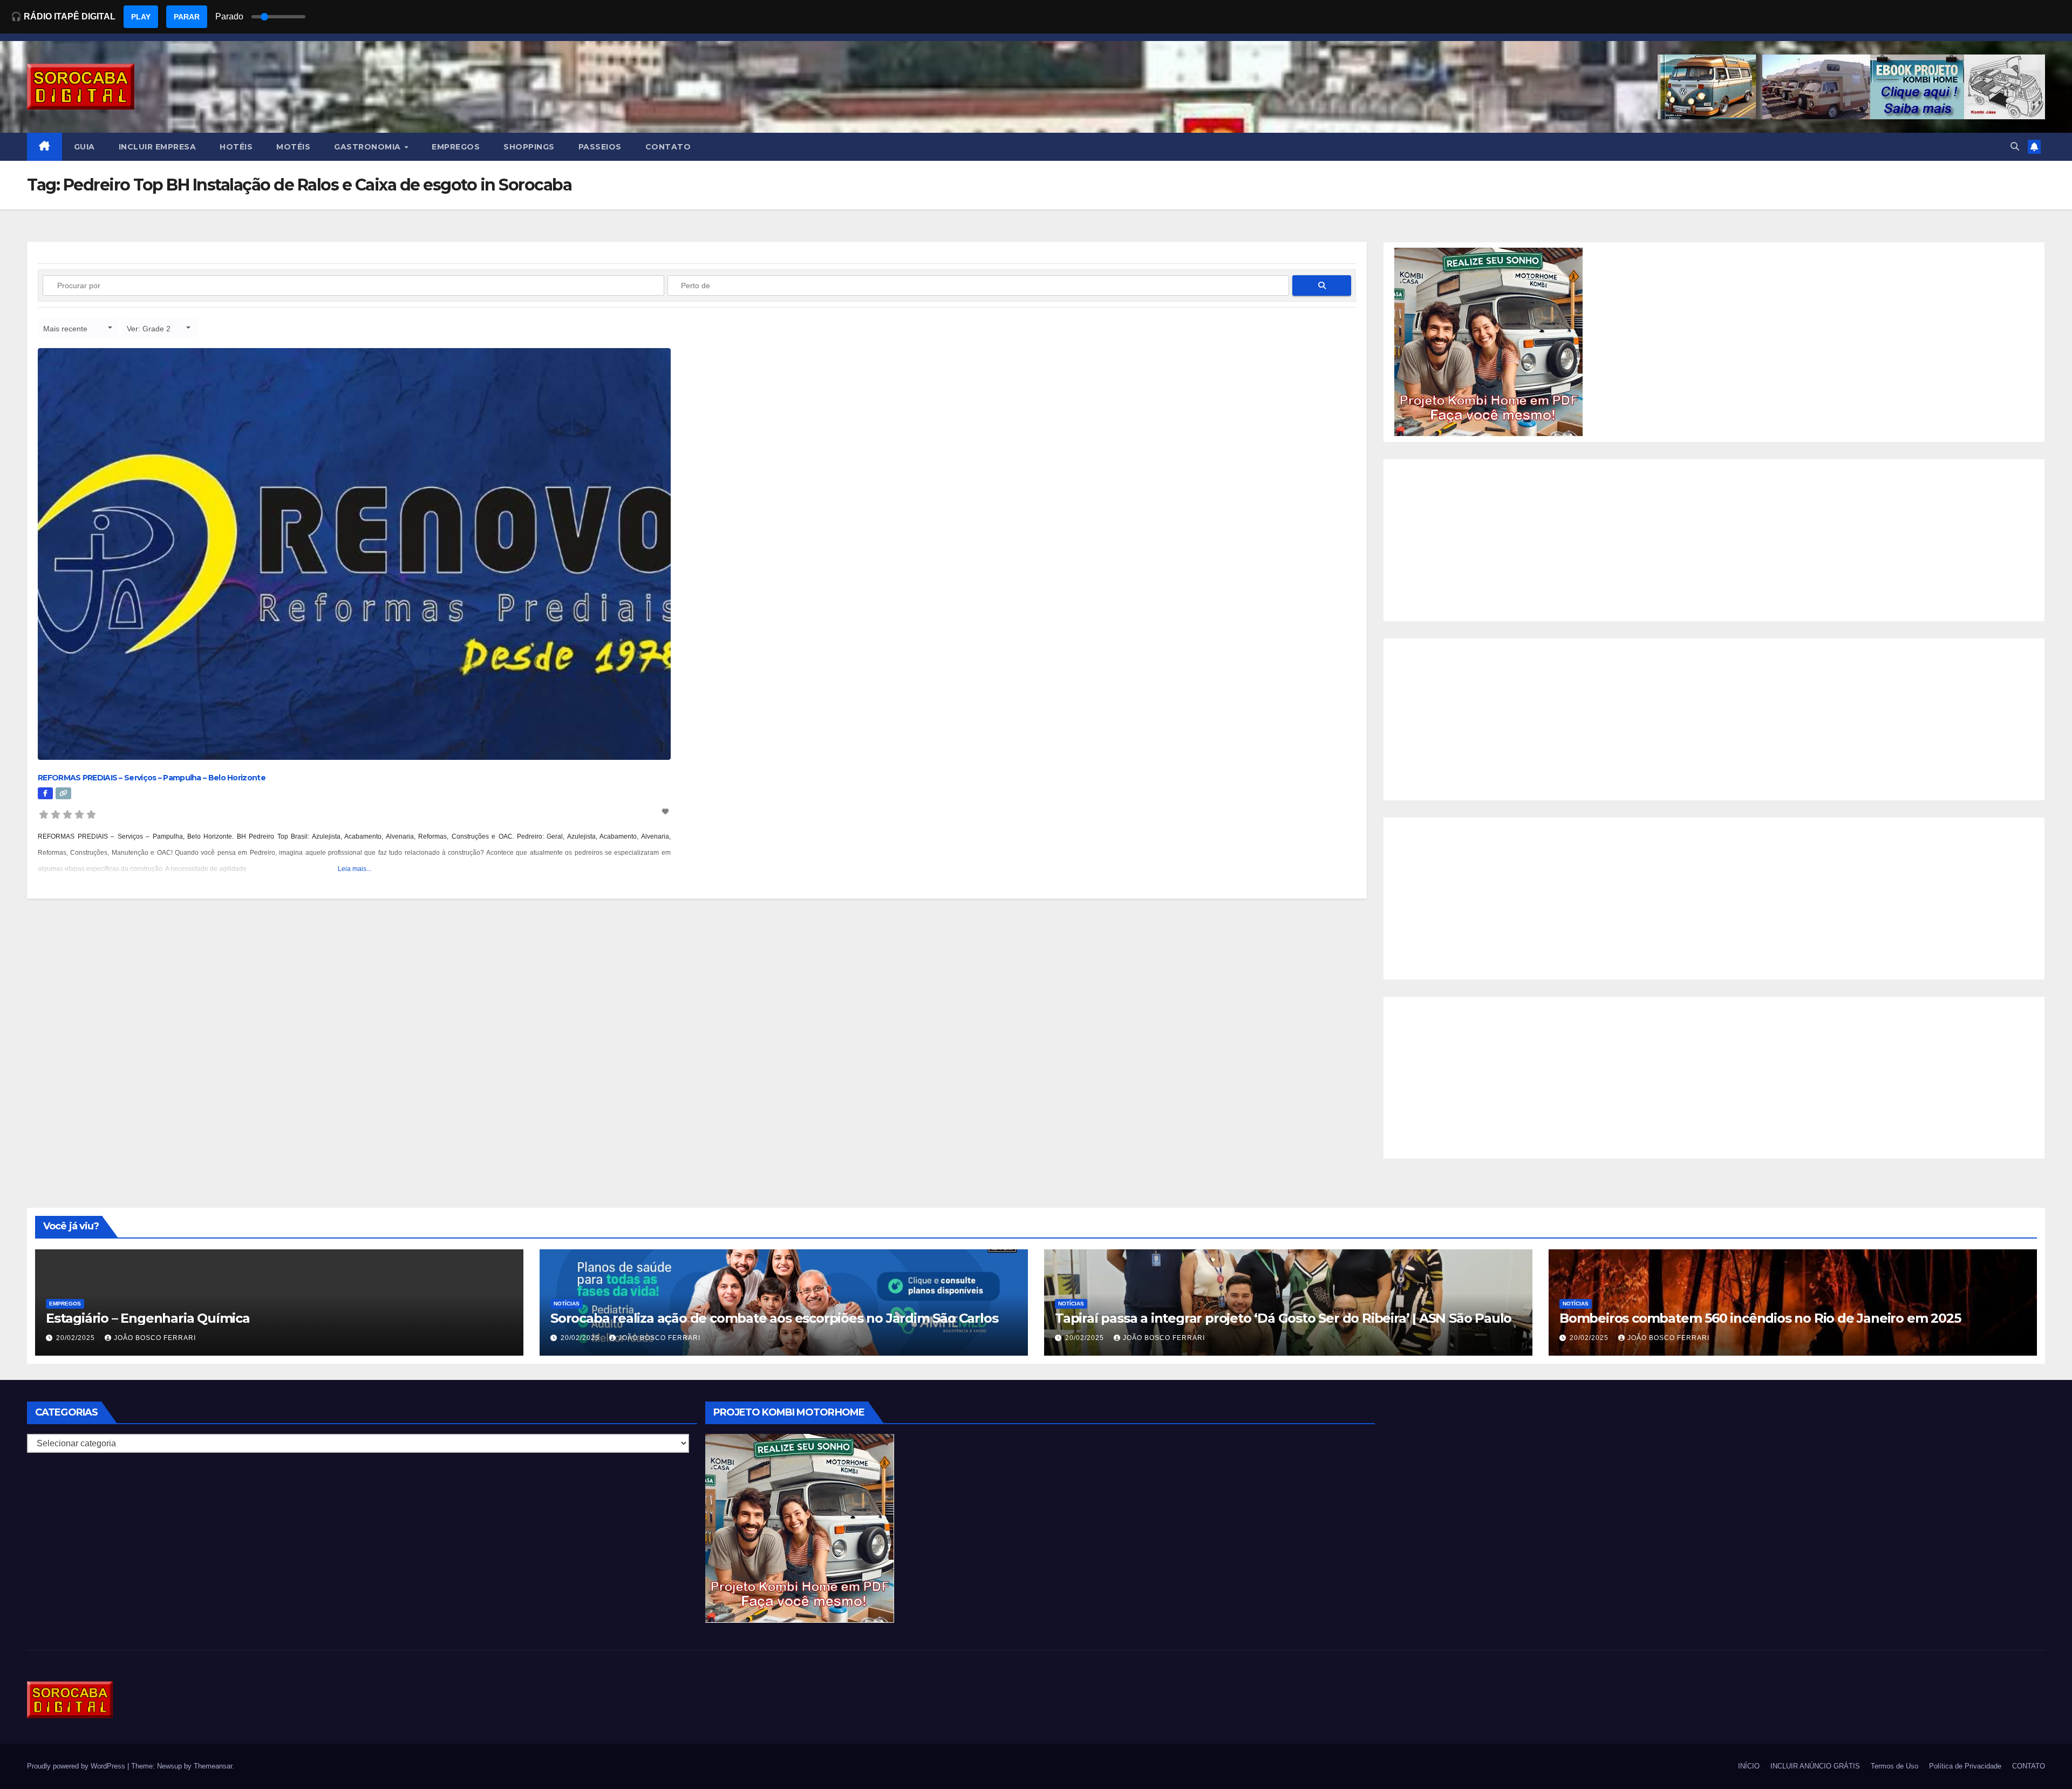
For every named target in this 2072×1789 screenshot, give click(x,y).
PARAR (187, 17)
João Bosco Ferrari (155, 1338)
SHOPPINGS (529, 147)
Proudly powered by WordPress (77, 1766)
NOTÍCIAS (567, 1304)
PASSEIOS (600, 147)
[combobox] (78, 328)
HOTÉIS (236, 147)
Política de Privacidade (1965, 1766)
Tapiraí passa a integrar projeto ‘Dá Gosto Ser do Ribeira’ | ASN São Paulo (1283, 1318)
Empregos (65, 1304)
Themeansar (213, 1766)
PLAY (141, 17)
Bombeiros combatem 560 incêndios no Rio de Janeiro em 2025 (1760, 1318)
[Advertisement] (1714, 540)
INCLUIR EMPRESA (158, 147)
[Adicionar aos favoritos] (666, 812)
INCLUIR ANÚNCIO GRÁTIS (1815, 1766)
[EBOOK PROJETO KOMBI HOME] (1489, 341)
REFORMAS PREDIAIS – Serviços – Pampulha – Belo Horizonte (152, 778)
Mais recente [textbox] (65, 329)
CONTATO (668, 147)
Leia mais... (355, 869)
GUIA (84, 147)
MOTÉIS (293, 147)
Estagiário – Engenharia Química (148, 1318)
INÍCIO (1749, 1766)
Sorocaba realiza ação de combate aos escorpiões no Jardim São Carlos (774, 1318)
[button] (2015, 147)
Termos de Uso (1894, 1766)
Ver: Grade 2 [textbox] (149, 329)
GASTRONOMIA (369, 147)
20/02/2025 (77, 1338)
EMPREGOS (456, 147)
